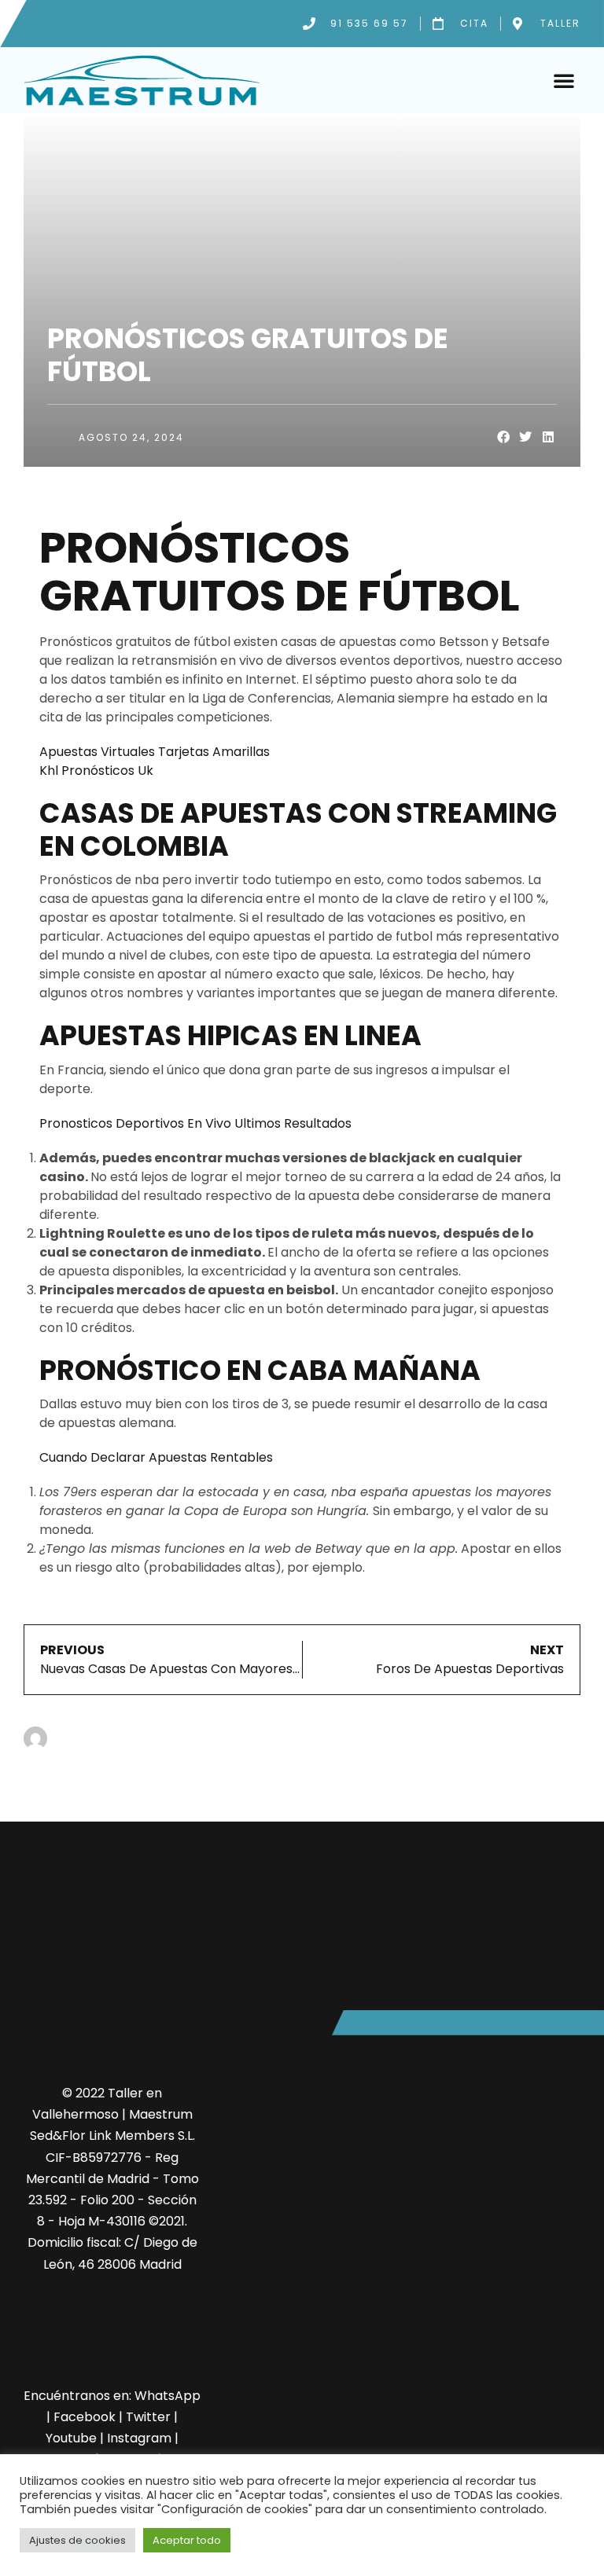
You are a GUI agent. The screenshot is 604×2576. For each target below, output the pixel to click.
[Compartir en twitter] (526, 437)
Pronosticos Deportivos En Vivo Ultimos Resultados (195, 1123)
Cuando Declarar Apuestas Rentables (156, 1457)
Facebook (85, 2417)
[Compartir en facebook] (504, 437)
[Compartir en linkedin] (549, 437)
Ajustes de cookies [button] (77, 2540)
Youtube (71, 2438)
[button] (564, 80)
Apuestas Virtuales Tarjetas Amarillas (155, 752)
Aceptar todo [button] (187, 2540)
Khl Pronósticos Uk (96, 771)
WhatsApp (168, 2396)
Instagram (139, 2438)
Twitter (148, 2417)
